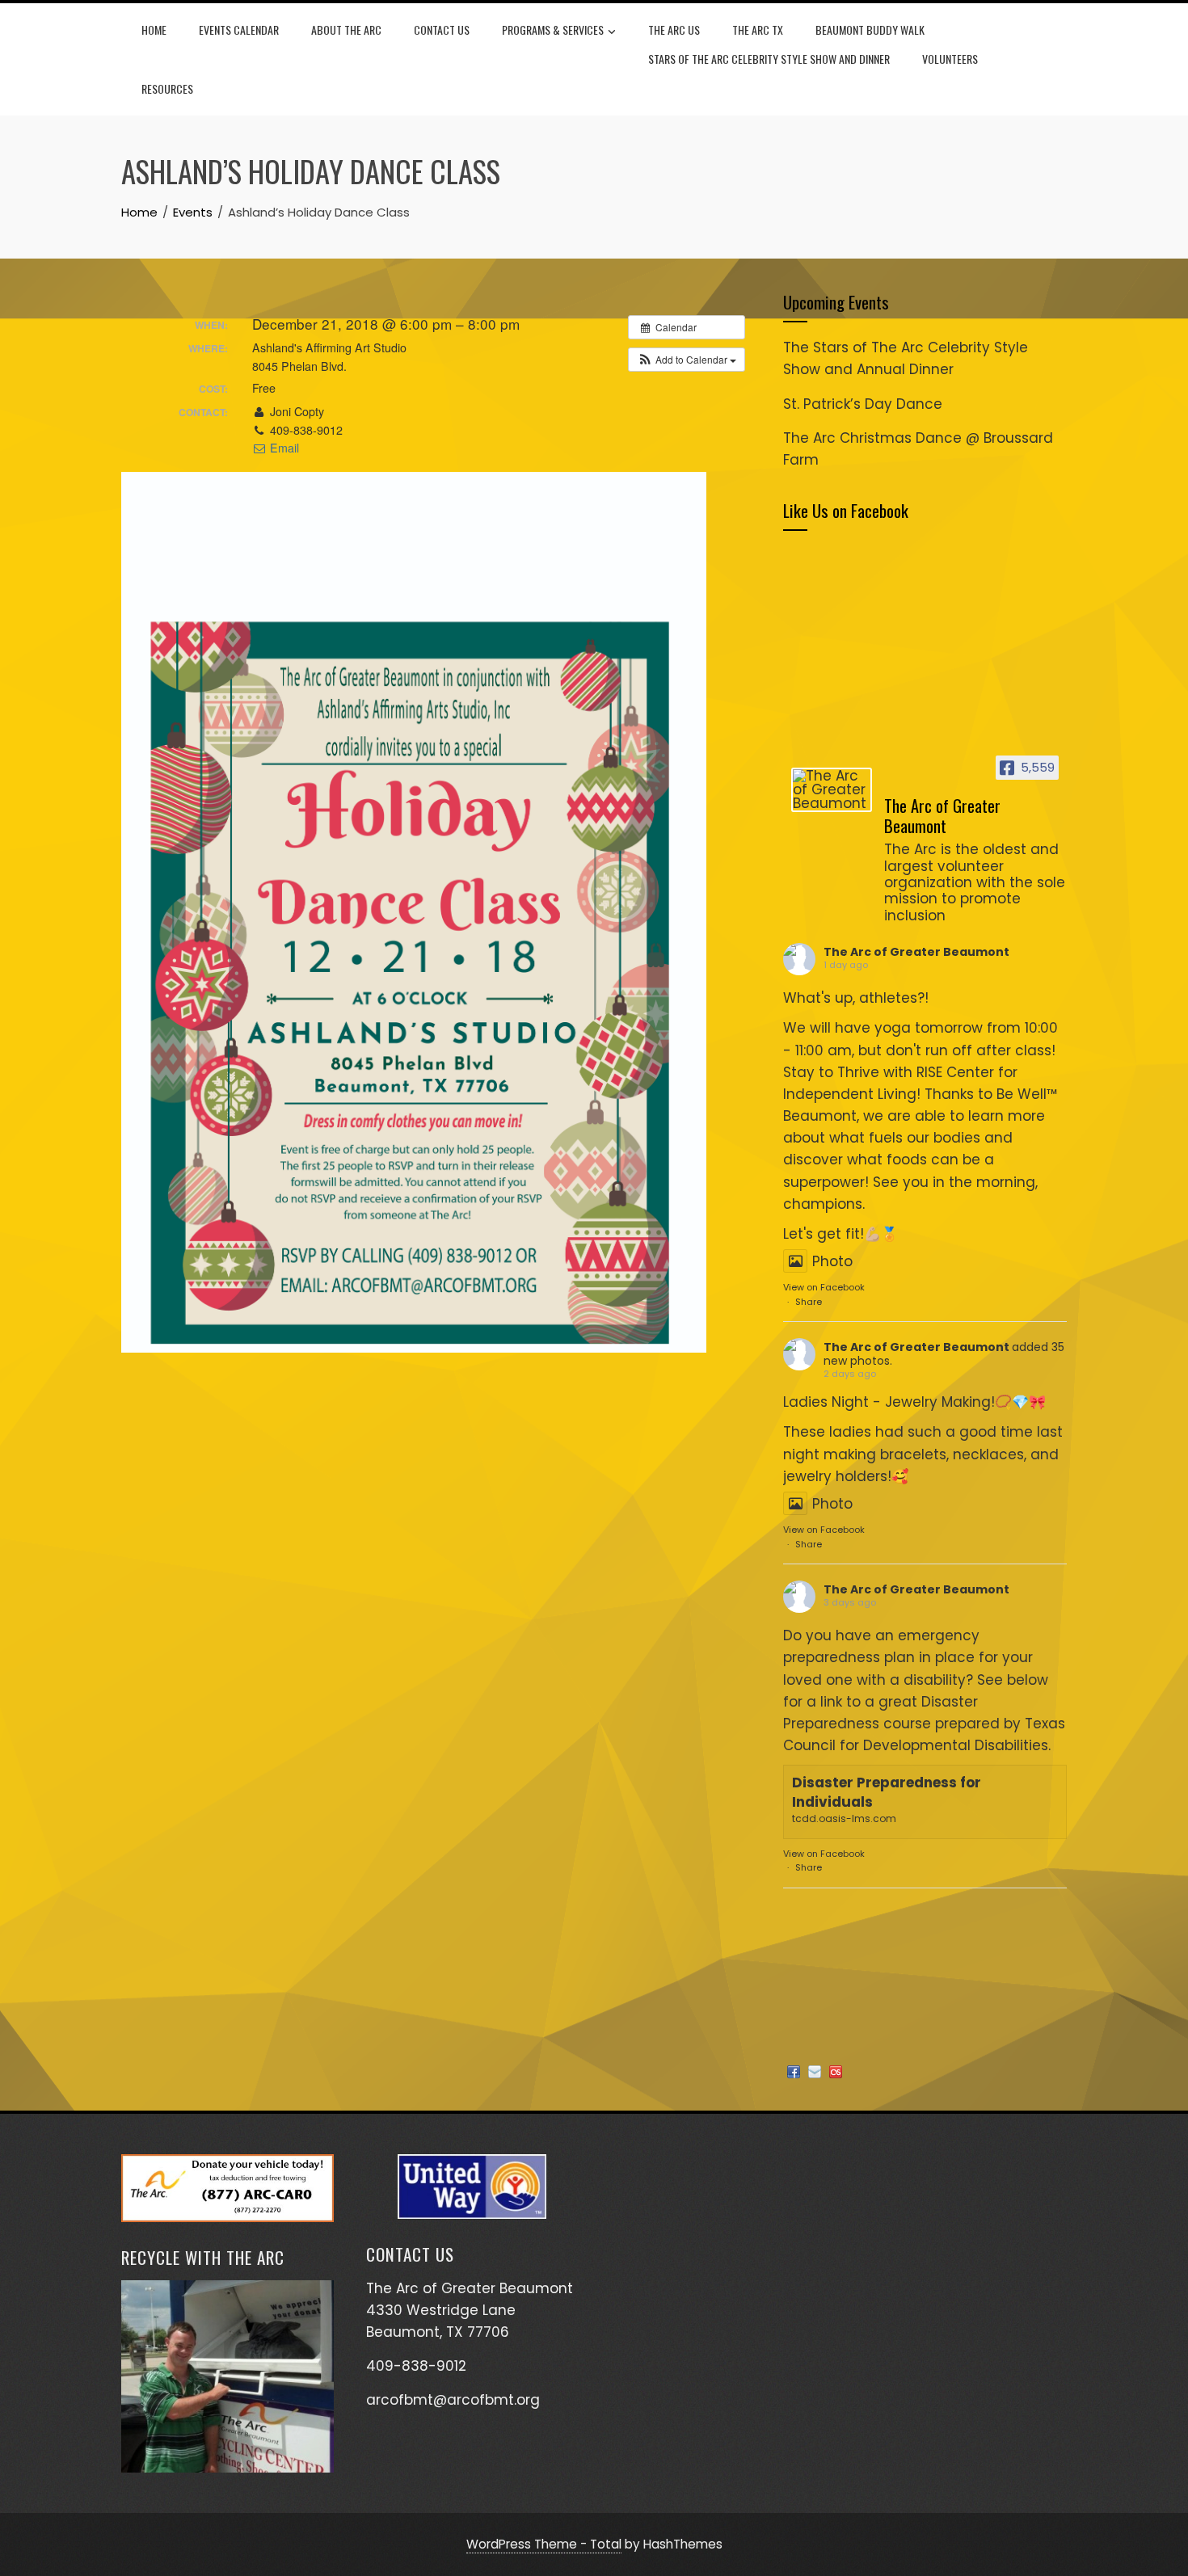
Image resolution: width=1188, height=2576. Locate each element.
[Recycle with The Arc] (227, 2376)
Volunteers (950, 59)
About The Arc (346, 29)
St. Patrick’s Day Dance (863, 404)
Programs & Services (553, 29)
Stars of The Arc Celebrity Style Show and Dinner (769, 59)
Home (154, 29)
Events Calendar (239, 29)
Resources (167, 88)
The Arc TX (758, 29)
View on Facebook (824, 1287)
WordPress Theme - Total (544, 2544)
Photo (832, 1261)
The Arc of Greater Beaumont (916, 952)
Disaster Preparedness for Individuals (887, 1792)
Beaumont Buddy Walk (870, 29)
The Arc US (674, 29)
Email (283, 448)
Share (809, 1302)
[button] (687, 360)
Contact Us (442, 29)
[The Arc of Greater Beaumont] (832, 790)
